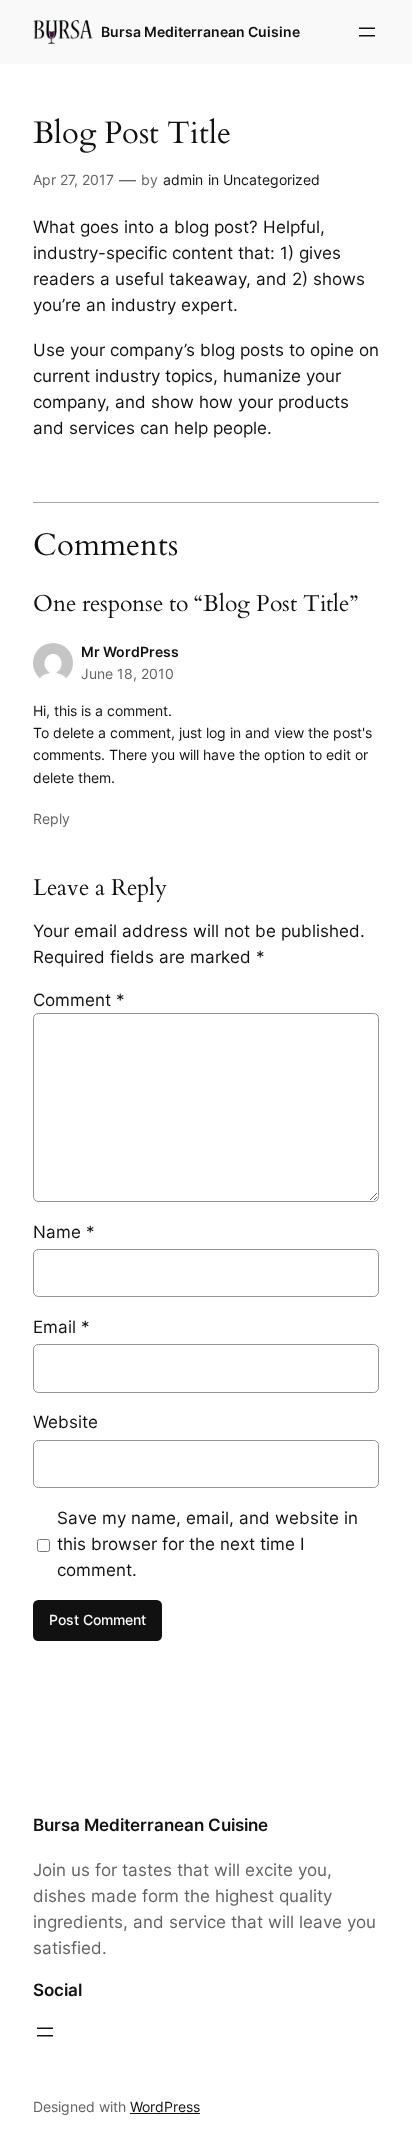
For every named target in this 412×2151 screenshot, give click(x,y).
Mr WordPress (130, 651)
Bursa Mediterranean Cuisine (200, 31)
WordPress (165, 2106)
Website (65, 1422)
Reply (51, 818)
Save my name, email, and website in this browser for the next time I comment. (207, 1544)
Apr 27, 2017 (73, 179)
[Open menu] (367, 32)
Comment (79, 1000)
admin (183, 179)
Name (64, 1232)
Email (61, 1327)
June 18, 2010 (127, 673)
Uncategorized (271, 179)
